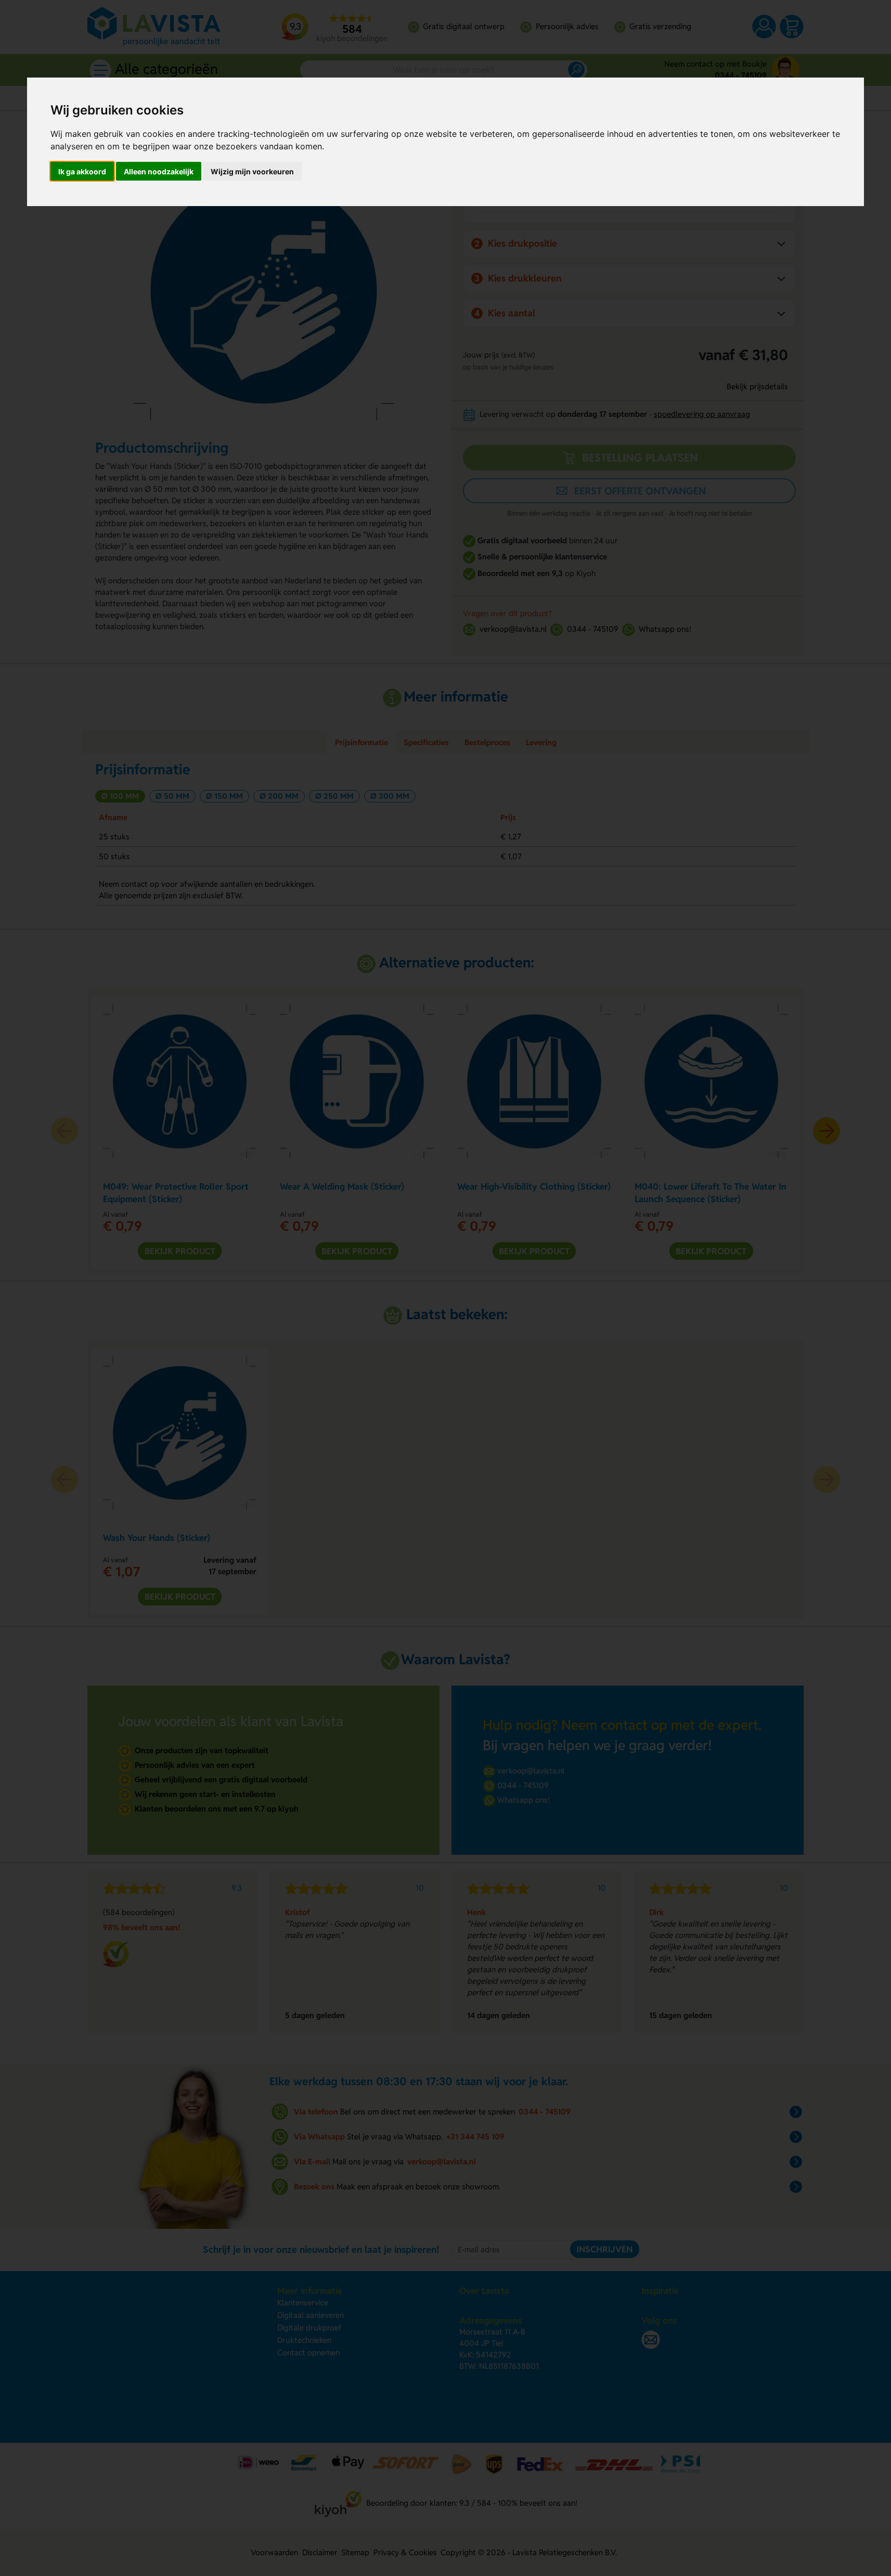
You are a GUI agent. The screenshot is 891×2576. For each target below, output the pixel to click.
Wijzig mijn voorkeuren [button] (252, 171)
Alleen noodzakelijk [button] (159, 171)
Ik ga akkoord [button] (82, 171)
